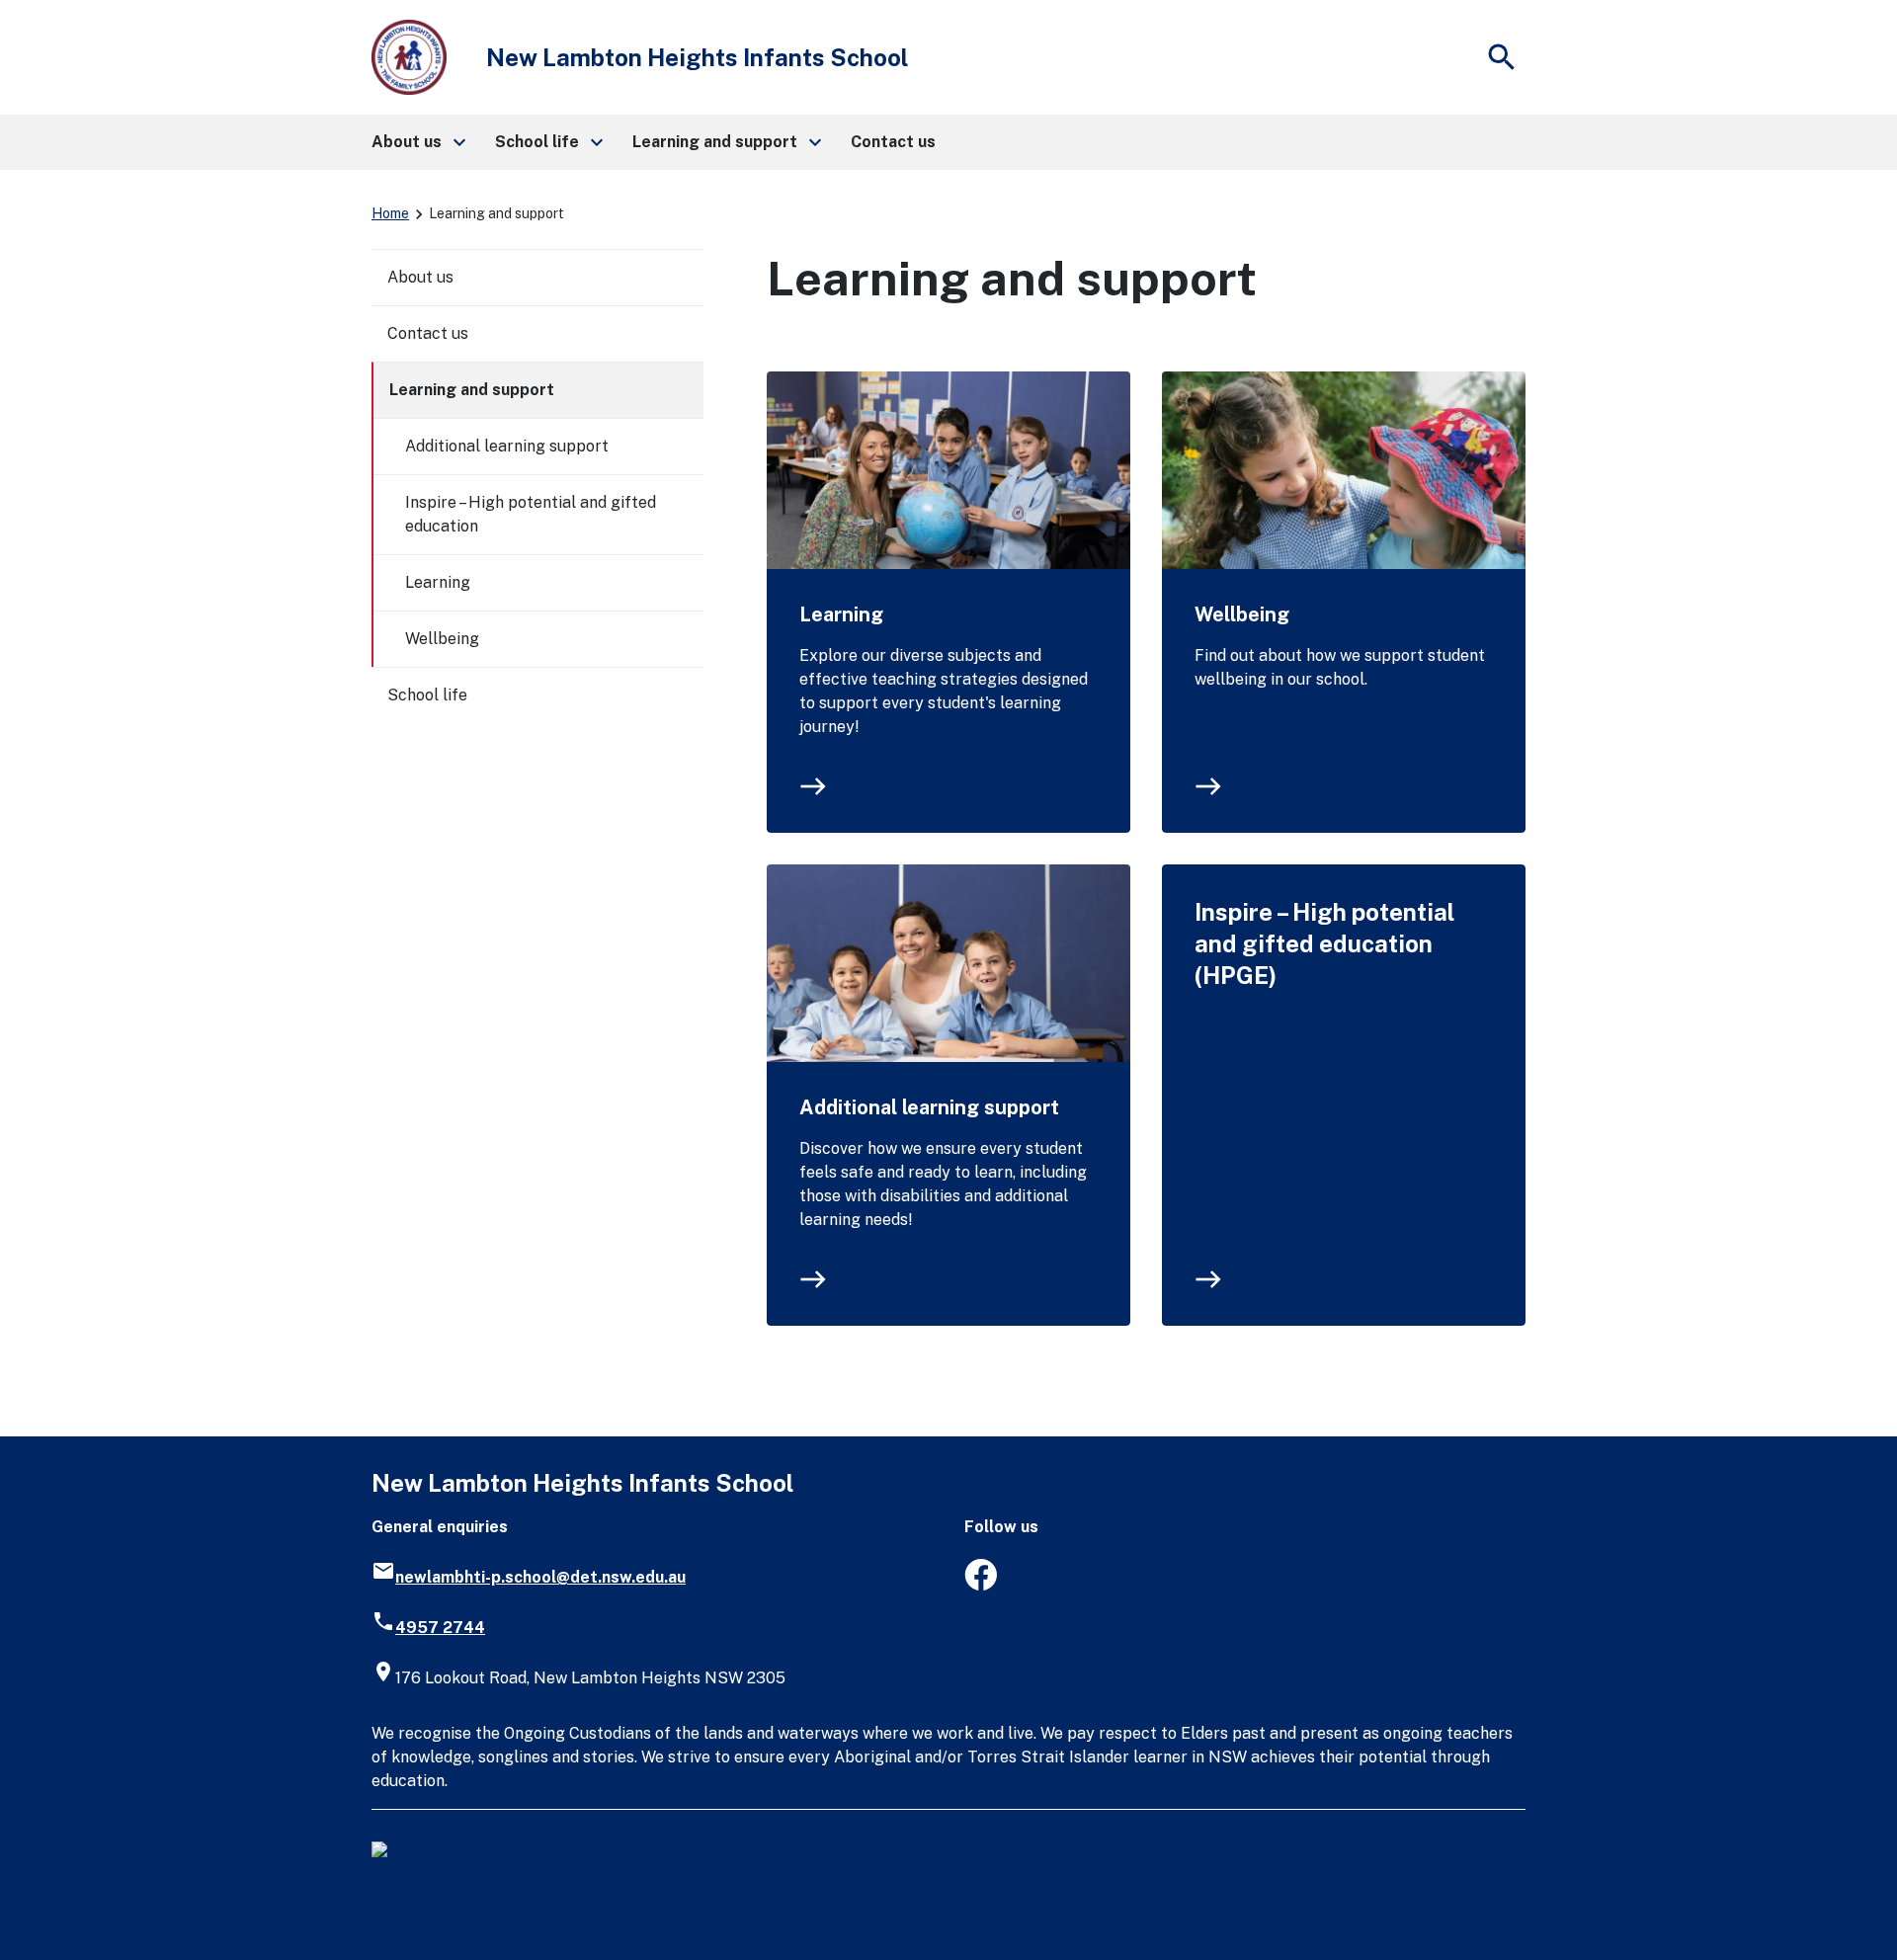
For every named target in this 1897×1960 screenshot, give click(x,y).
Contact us (428, 333)
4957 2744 (440, 1628)
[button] (417, 142)
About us (420, 277)
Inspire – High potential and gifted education (531, 514)
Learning (841, 614)
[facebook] (981, 1585)
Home (390, 213)
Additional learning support (929, 1107)
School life (427, 695)
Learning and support (472, 390)
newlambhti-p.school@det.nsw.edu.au (540, 1577)
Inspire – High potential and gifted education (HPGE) (1324, 943)
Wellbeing (1242, 614)
